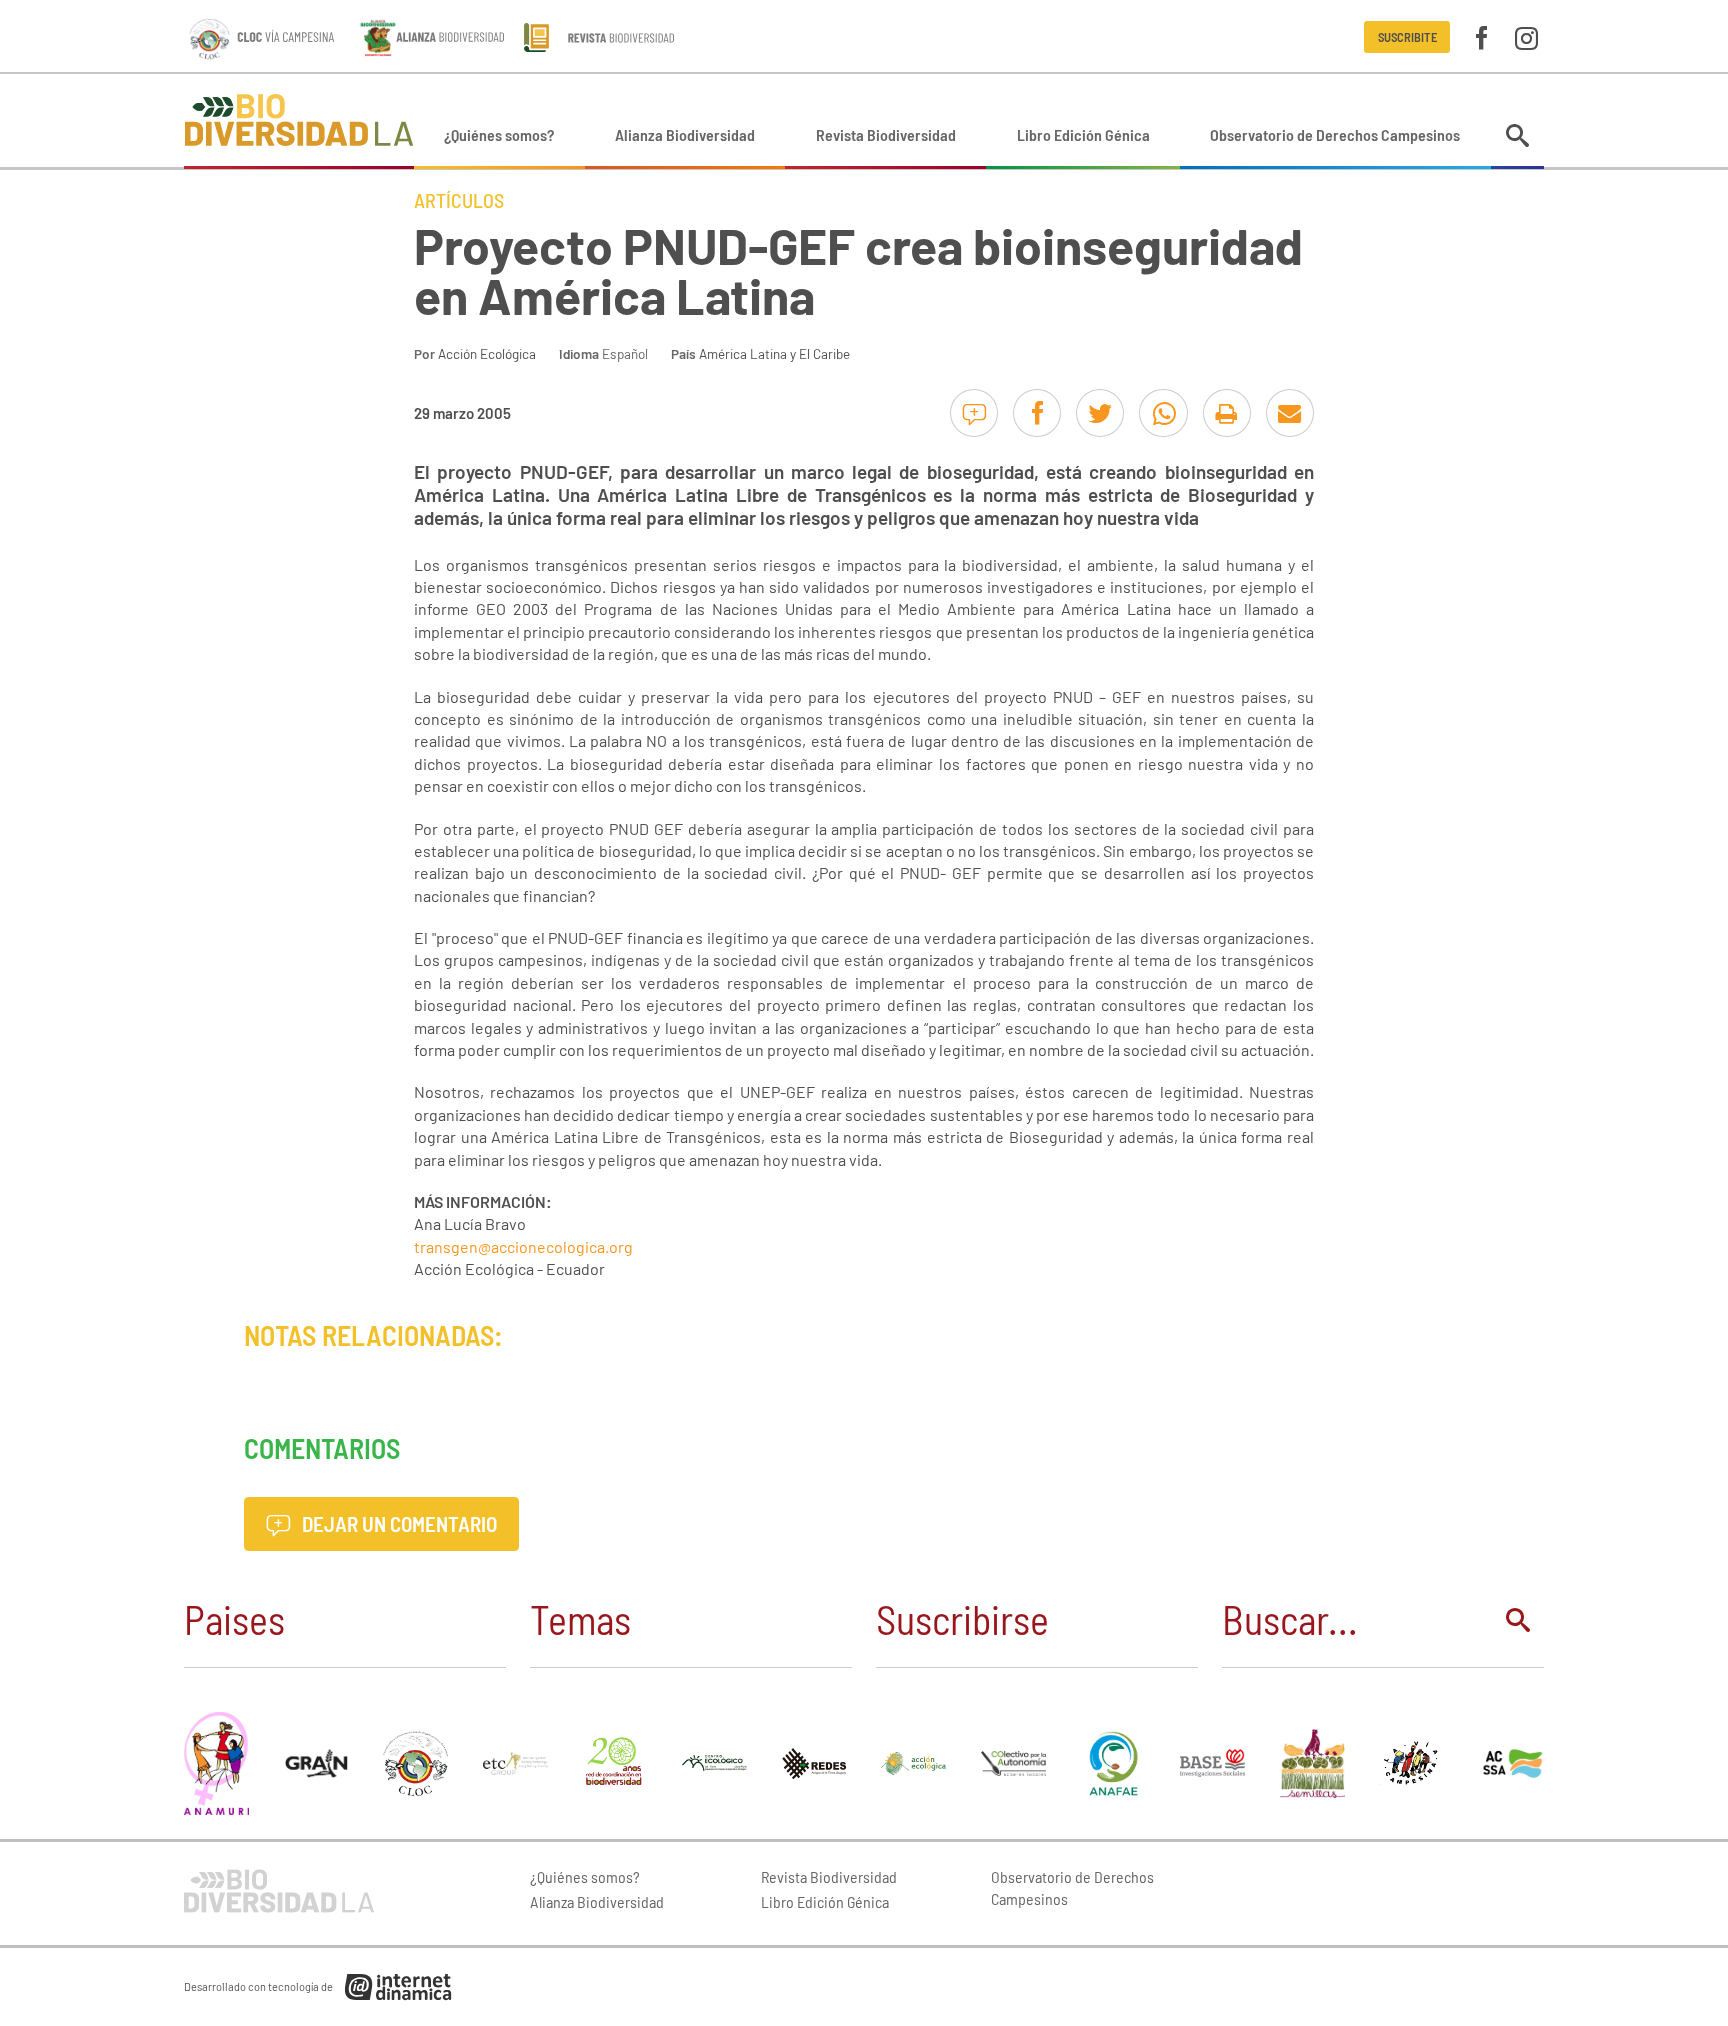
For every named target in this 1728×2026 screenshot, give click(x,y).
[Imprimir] (1227, 413)
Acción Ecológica (487, 353)
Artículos (459, 200)
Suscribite (1407, 37)
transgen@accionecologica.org (523, 1246)
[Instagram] (1526, 36)
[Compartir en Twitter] (1100, 413)
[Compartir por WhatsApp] (1163, 413)
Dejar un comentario (397, 1523)
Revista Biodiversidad (886, 134)
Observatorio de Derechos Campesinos (1335, 134)
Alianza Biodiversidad (685, 134)
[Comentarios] (974, 413)
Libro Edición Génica (1083, 134)
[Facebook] (1481, 36)
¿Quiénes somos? (499, 134)
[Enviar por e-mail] (1290, 413)
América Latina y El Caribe (774, 353)
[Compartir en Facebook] (1037, 413)
